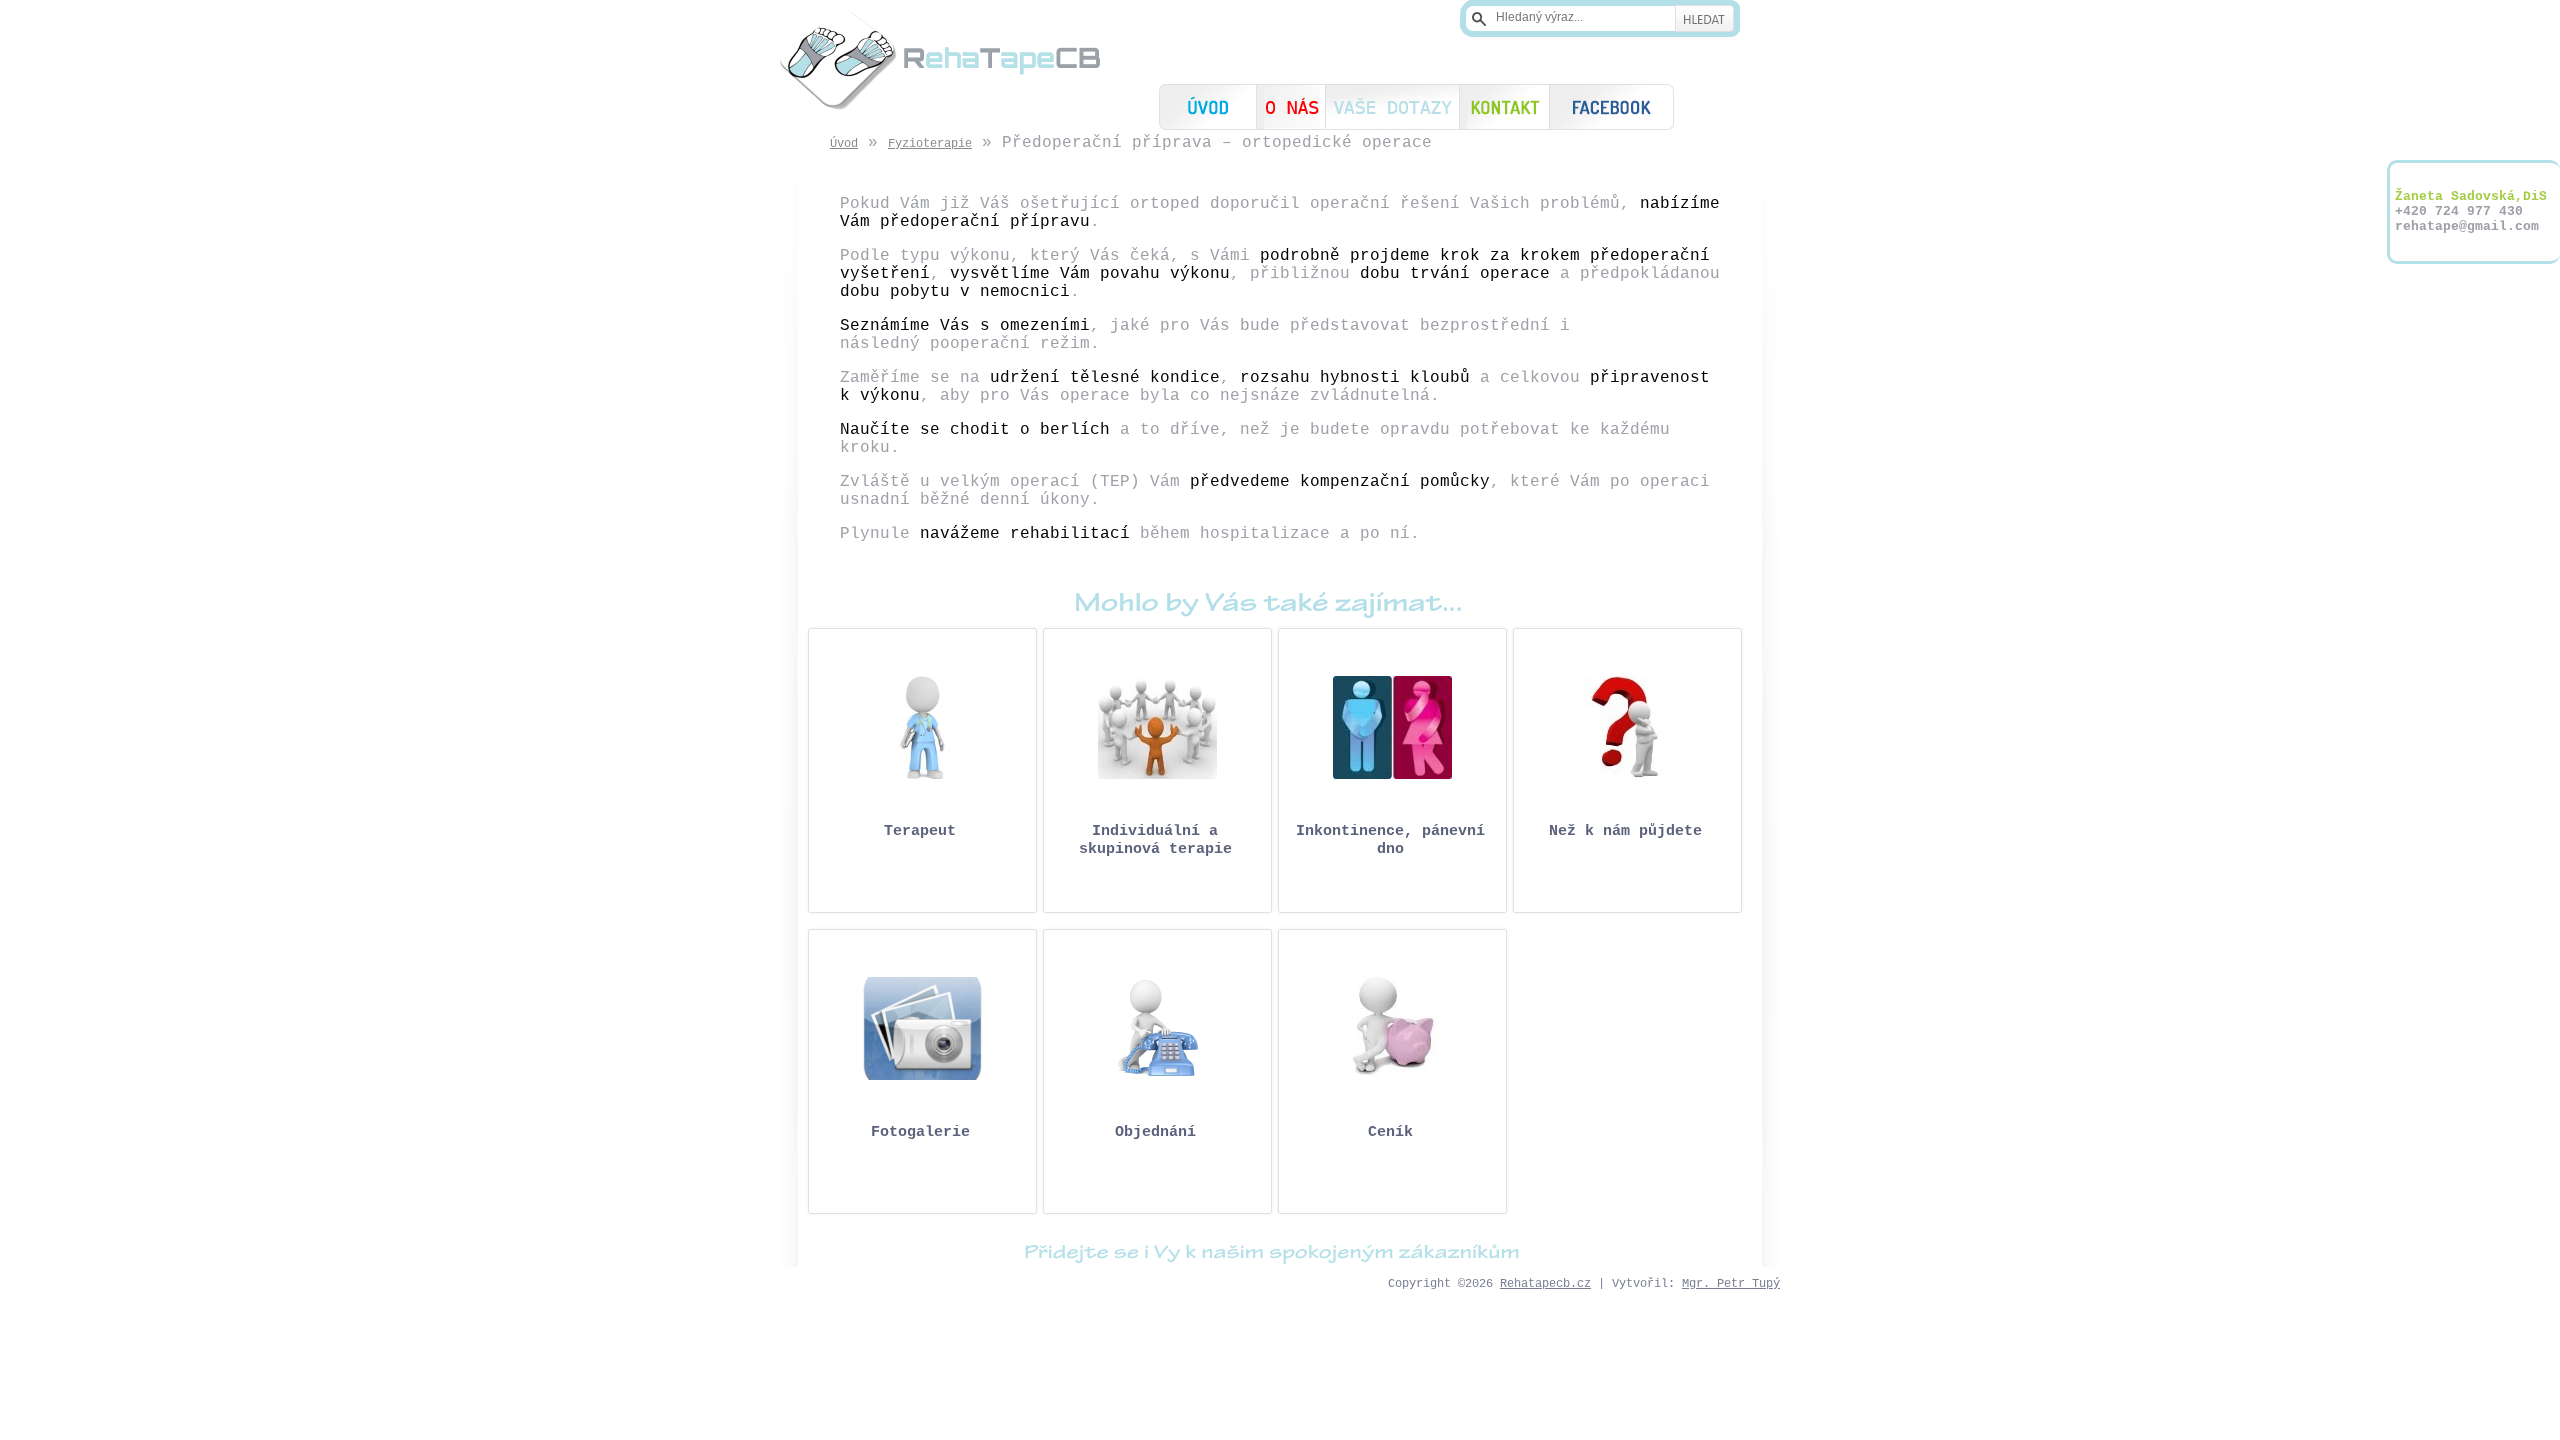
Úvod (1208, 107)
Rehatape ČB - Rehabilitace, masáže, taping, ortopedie (940, 60)
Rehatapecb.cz (1545, 1284)
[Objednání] (1157, 1028)
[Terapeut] (922, 727)
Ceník (1390, 1132)
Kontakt (1504, 107)
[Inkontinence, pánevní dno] (1392, 727)
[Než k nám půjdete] (1627, 727)
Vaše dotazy (1392, 107)
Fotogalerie (920, 1132)
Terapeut (920, 831)
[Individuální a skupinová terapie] (1157, 727)
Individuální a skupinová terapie (1155, 840)
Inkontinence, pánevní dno (1390, 840)
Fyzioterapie (930, 144)
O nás (1291, 107)
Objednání (1155, 1132)
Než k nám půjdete (1625, 831)
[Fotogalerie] (922, 1028)
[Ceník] (1392, 1028)
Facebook (1611, 107)
